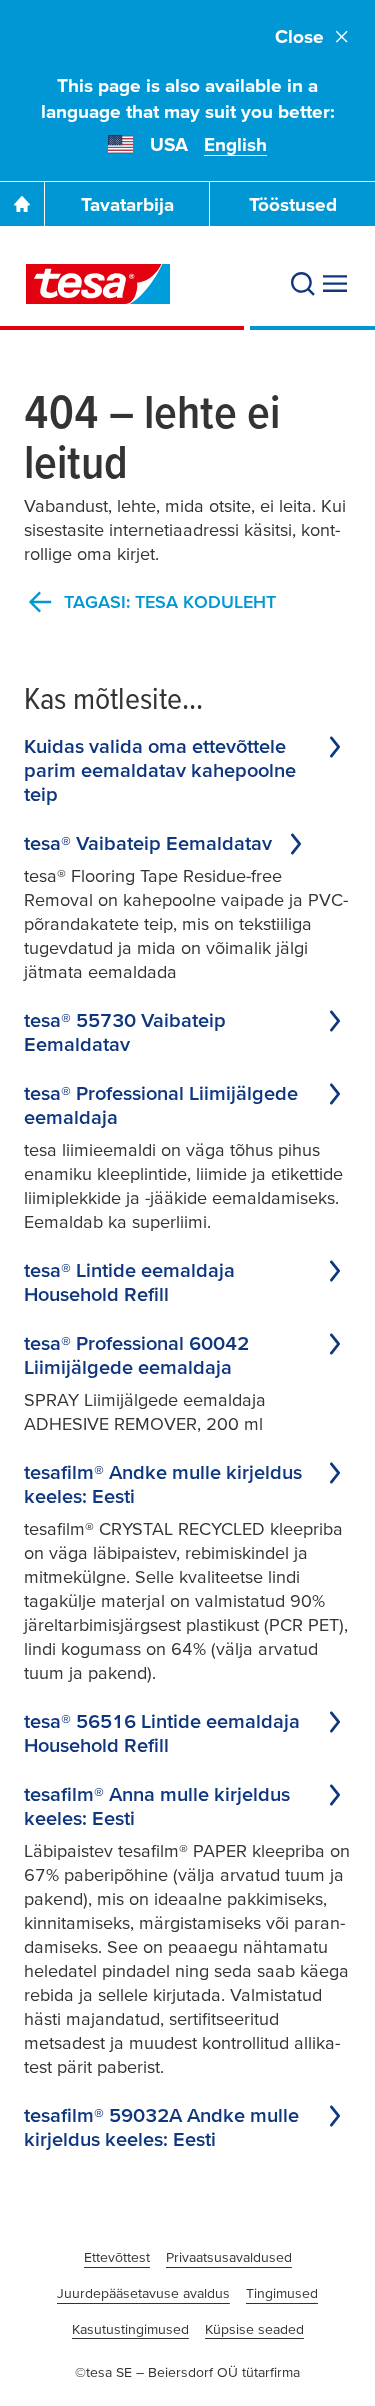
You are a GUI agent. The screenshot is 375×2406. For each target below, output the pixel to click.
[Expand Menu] (335, 284)
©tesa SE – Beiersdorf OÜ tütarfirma (187, 2372)
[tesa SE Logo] (98, 284)
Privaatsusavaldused (229, 2257)
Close (299, 36)
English (235, 144)
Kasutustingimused (130, 2329)
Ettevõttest (117, 2257)
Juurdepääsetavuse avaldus (143, 2293)
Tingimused (282, 2293)
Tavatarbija (127, 204)
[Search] (303, 284)
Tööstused (293, 204)
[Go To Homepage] (22, 204)
